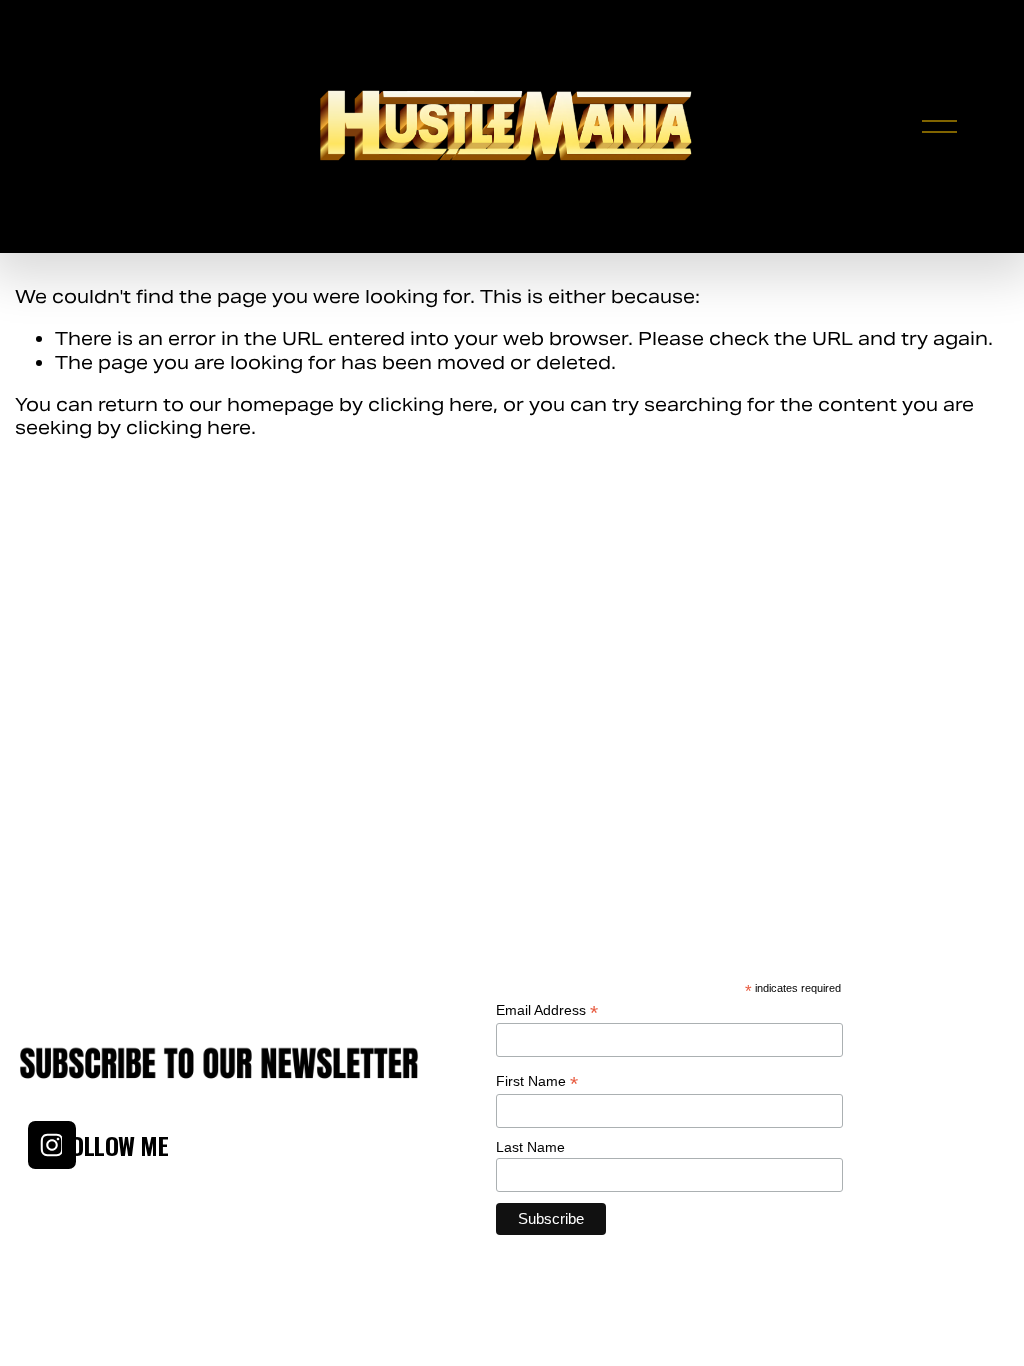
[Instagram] (52, 1145)
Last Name (530, 1147)
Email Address (547, 1010)
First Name (537, 1081)
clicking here (430, 404)
